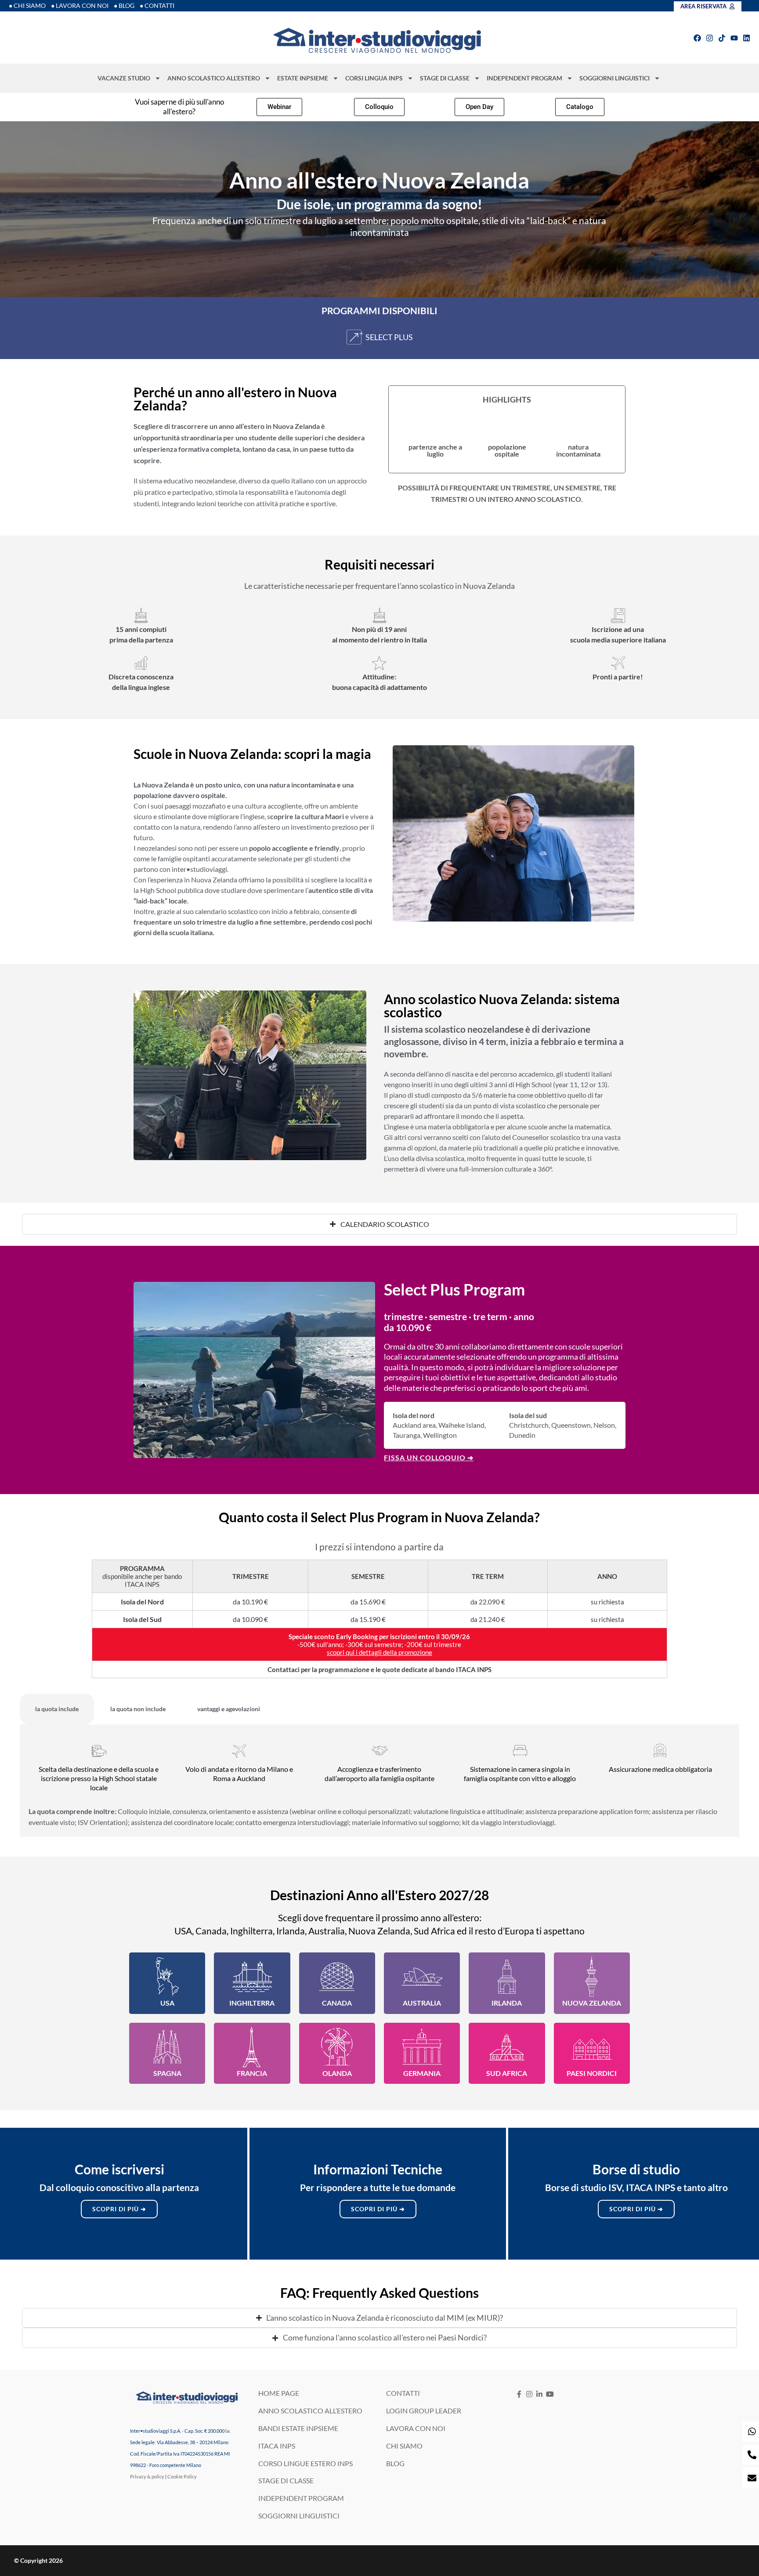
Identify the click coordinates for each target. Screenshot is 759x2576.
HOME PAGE (279, 2393)
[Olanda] (337, 2047)
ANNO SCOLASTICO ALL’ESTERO (214, 78)
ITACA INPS (277, 2445)
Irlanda (507, 2003)
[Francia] (252, 2047)
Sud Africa (507, 2073)
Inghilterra (252, 2003)
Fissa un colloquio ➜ (429, 1457)
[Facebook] (697, 38)
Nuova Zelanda (592, 2003)
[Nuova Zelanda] (592, 1977)
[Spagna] (167, 2047)
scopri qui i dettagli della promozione (379, 1652)
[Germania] (422, 2047)
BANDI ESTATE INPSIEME (298, 2428)
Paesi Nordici (592, 2073)
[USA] (167, 1977)
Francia (252, 2073)
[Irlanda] (507, 1977)
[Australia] (422, 1977)
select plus (389, 337)
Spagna (167, 2073)
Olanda (337, 2073)
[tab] (57, 1709)
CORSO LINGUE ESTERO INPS (305, 2463)
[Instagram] (710, 38)
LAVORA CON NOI (416, 2428)
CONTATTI (403, 2393)
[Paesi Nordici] (592, 2047)
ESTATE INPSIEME (303, 78)
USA (167, 2003)
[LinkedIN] (540, 2394)
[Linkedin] (746, 38)
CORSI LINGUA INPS (374, 78)
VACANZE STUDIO (124, 78)
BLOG (395, 2463)
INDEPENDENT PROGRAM (524, 78)
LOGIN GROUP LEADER (424, 2411)
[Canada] (337, 1977)
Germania (422, 2073)
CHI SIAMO (404, 2445)
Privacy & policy (147, 2476)
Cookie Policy (182, 2476)
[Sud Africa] (507, 2047)
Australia (422, 2003)
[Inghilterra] (252, 1977)
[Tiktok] (722, 38)
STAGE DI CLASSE (445, 78)
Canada (337, 2003)
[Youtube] (734, 38)
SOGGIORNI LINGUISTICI (614, 78)
